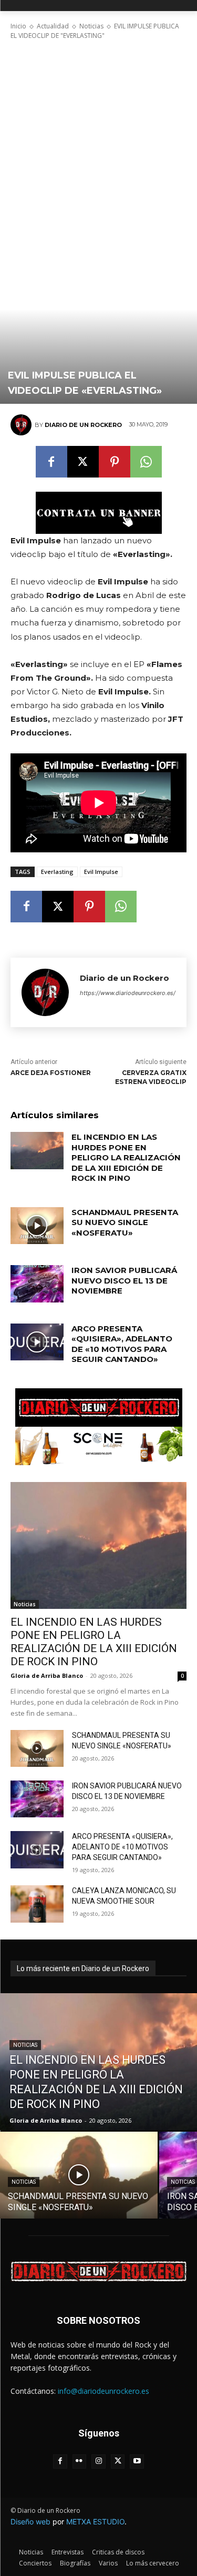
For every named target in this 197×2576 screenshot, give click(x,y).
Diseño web (30, 2522)
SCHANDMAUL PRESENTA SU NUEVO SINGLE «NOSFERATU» (125, 1222)
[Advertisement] (98, 143)
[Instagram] (98, 2461)
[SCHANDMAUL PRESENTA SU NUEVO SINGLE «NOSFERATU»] (37, 1226)
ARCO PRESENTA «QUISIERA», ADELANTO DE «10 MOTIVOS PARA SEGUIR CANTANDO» (122, 1344)
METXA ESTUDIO (95, 2522)
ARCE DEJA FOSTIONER (51, 1073)
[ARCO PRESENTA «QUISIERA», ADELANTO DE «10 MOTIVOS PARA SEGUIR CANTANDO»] (37, 1342)
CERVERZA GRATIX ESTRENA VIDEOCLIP (151, 1077)
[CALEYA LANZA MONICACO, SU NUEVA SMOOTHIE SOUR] (37, 1904)
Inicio (18, 26)
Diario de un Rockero (83, 425)
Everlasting (57, 872)
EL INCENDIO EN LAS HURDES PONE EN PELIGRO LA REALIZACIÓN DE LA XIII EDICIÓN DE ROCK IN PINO (126, 1157)
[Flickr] (80, 2461)
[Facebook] (51, 462)
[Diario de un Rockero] (23, 425)
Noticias (91, 26)
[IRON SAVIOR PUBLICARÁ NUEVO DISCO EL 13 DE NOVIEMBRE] (37, 1284)
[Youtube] (137, 2461)
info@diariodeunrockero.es (103, 2391)
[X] (83, 462)
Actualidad (53, 26)
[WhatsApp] (146, 462)
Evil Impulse (101, 872)
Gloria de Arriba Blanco (47, 1675)
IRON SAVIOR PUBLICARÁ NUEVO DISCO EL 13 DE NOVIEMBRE (124, 1280)
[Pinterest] (115, 462)
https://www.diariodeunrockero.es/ (128, 993)
